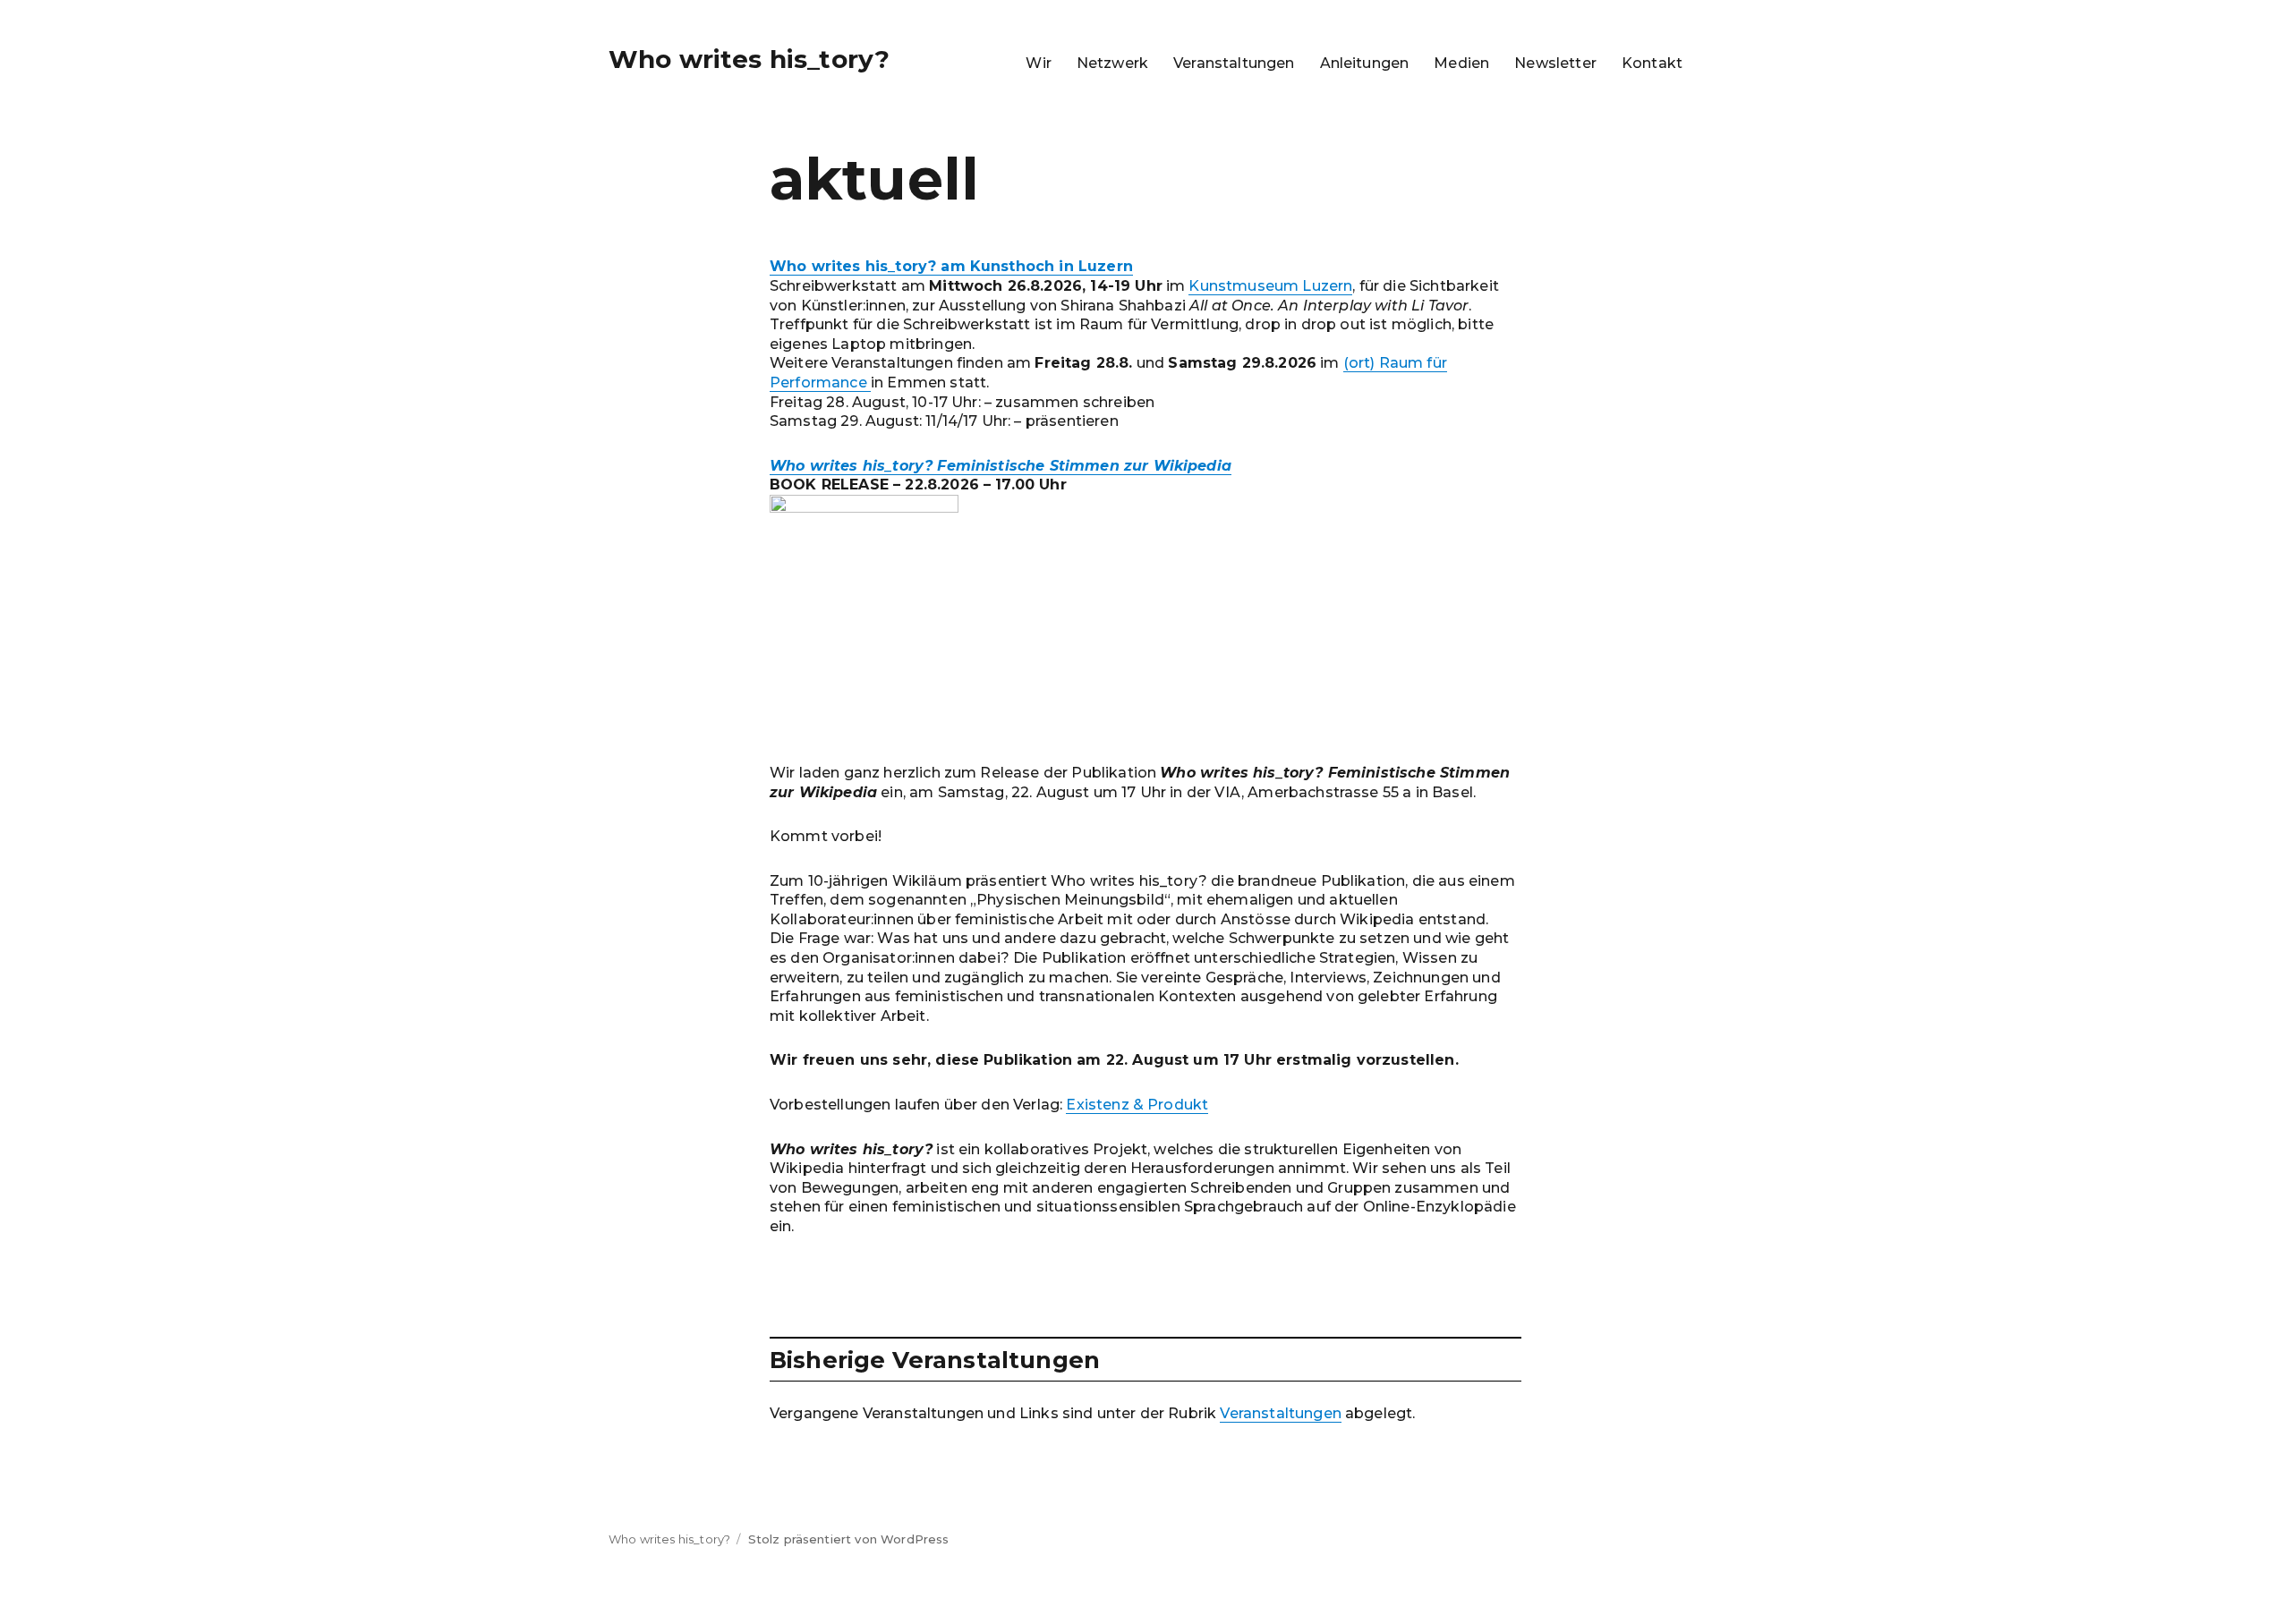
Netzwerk (1112, 63)
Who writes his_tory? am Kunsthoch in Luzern (951, 266)
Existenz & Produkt (1137, 1105)
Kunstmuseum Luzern (1270, 286)
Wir (1038, 63)
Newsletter (1555, 63)
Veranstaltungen (1234, 63)
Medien (1461, 63)
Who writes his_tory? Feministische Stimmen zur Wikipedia (1001, 466)
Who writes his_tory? (749, 59)
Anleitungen (1365, 63)
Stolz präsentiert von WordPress (849, 1539)
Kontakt (1652, 63)
